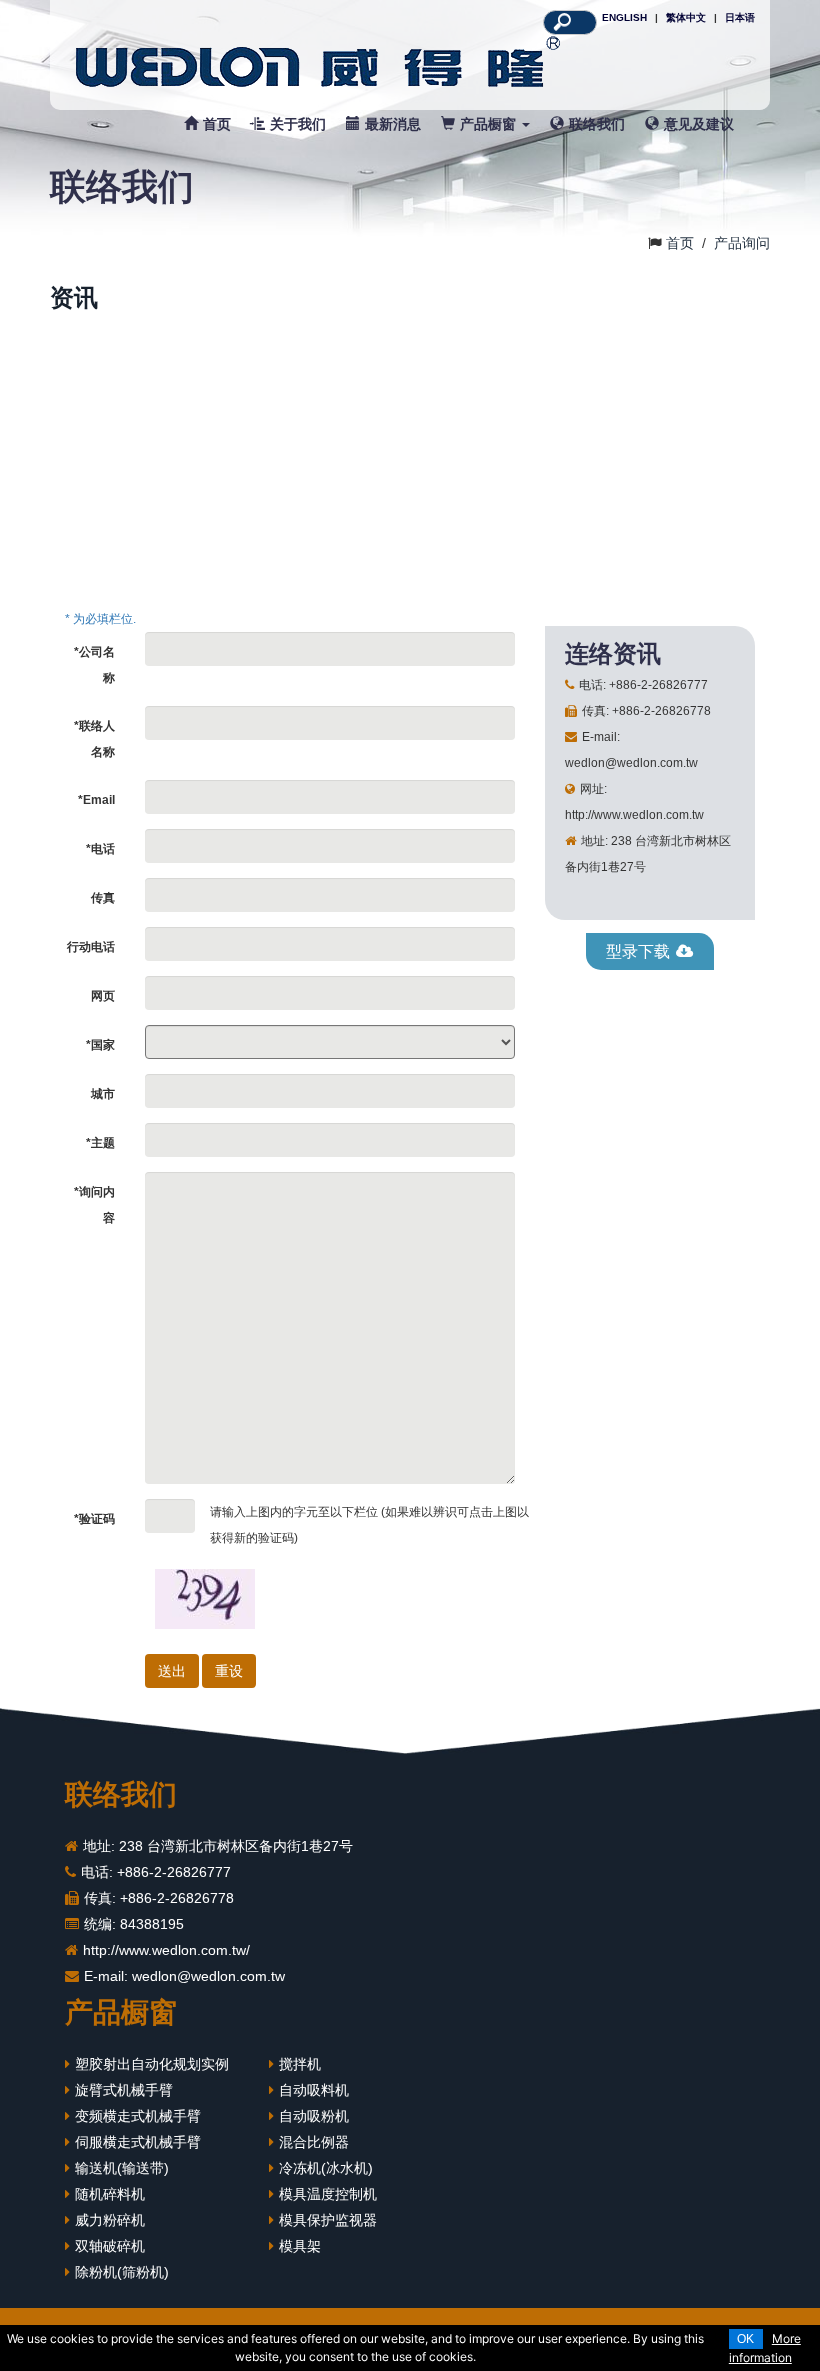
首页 (217, 124)
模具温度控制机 (328, 2194)
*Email (96, 800)
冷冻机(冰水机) (326, 2168)
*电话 (100, 849)
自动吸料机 (314, 2090)
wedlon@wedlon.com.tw (208, 1976)
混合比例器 (314, 2142)
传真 (103, 898)
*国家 (100, 1045)
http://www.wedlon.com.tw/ (166, 1950)
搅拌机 (300, 2064)
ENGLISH (624, 17)
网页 (103, 996)
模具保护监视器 (328, 2220)
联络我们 (597, 124)
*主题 (100, 1143)
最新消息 (393, 124)
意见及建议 (699, 124)
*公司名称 (94, 665)
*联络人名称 (94, 739)
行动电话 (91, 947)
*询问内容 (94, 1205)
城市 (103, 1094)
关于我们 (298, 124)
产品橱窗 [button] (490, 124)
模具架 (300, 2246)
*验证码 (94, 1519)
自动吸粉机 (314, 2116)
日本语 (740, 17)
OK (745, 2339)
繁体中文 (686, 17)
